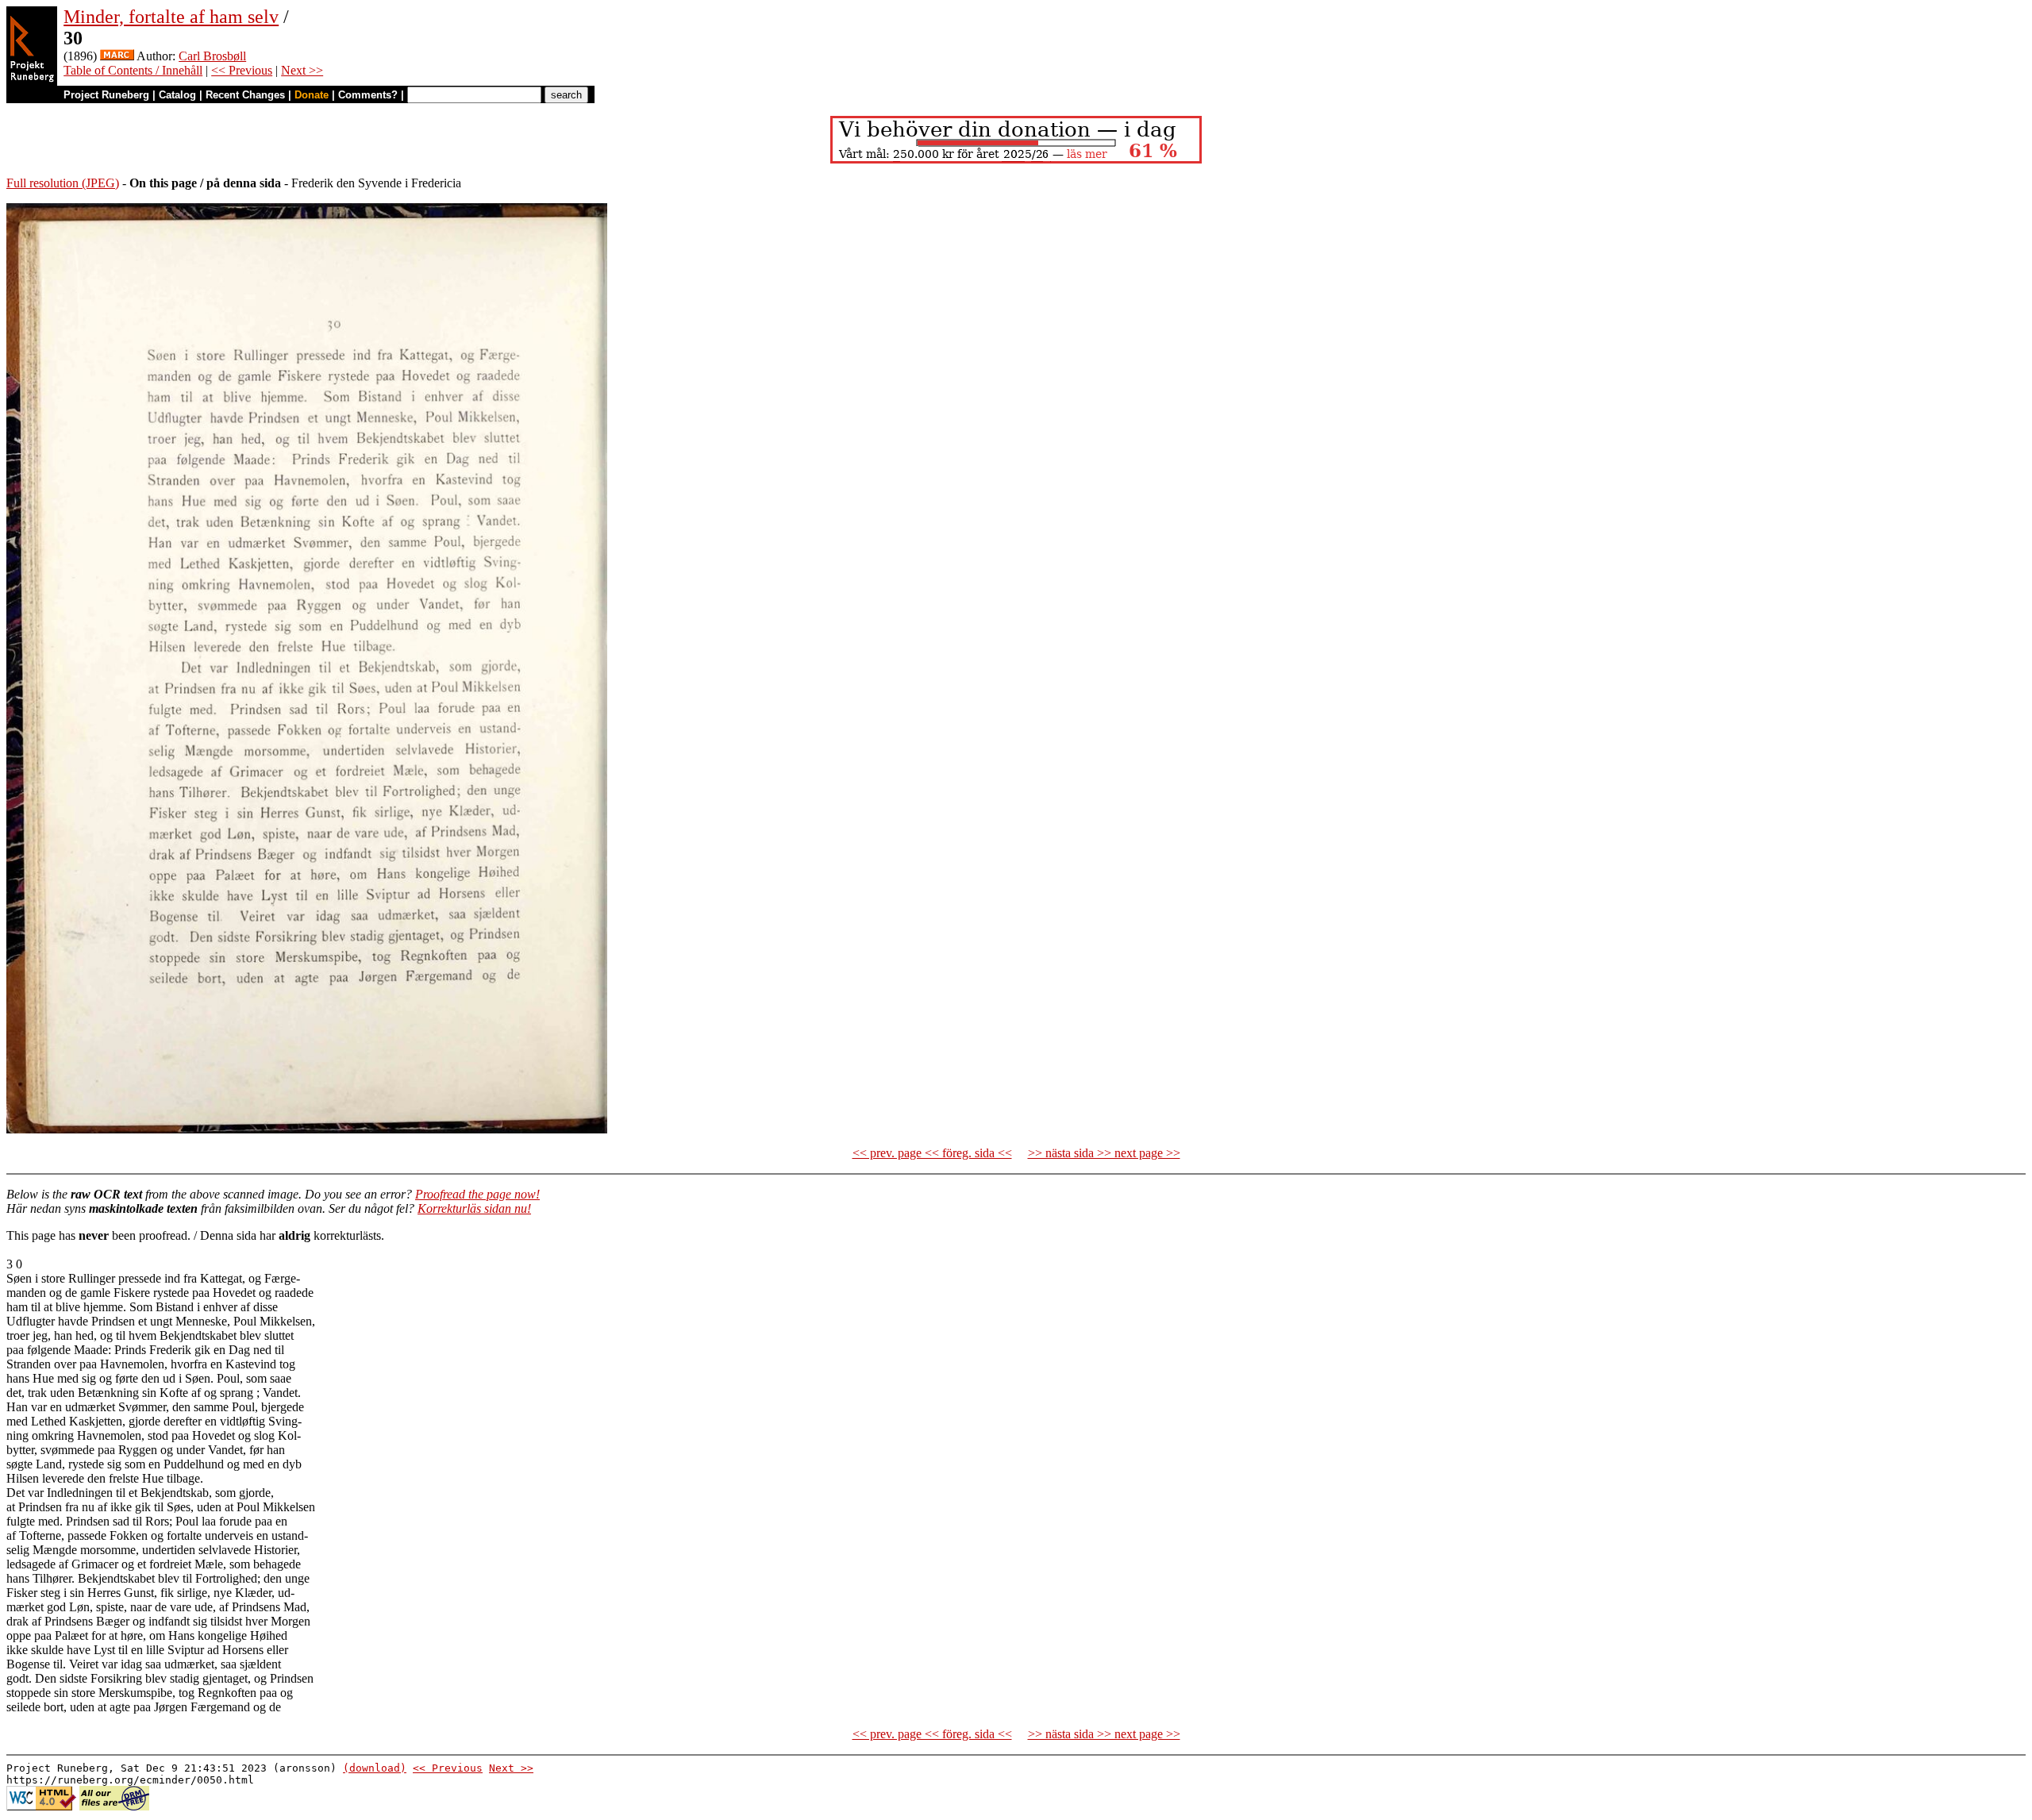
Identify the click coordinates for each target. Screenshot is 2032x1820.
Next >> (302, 70)
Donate (312, 95)
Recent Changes (245, 95)
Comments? (368, 95)
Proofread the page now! (477, 1194)
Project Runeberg (106, 95)
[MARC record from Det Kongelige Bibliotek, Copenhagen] (117, 56)
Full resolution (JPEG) (63, 183)
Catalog (177, 95)
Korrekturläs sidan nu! (474, 1208)
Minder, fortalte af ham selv (171, 17)
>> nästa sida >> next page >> (1104, 1153)
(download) (375, 1768)
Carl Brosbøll (212, 56)
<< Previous (242, 70)
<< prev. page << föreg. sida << (932, 1153)
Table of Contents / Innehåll (133, 70)
